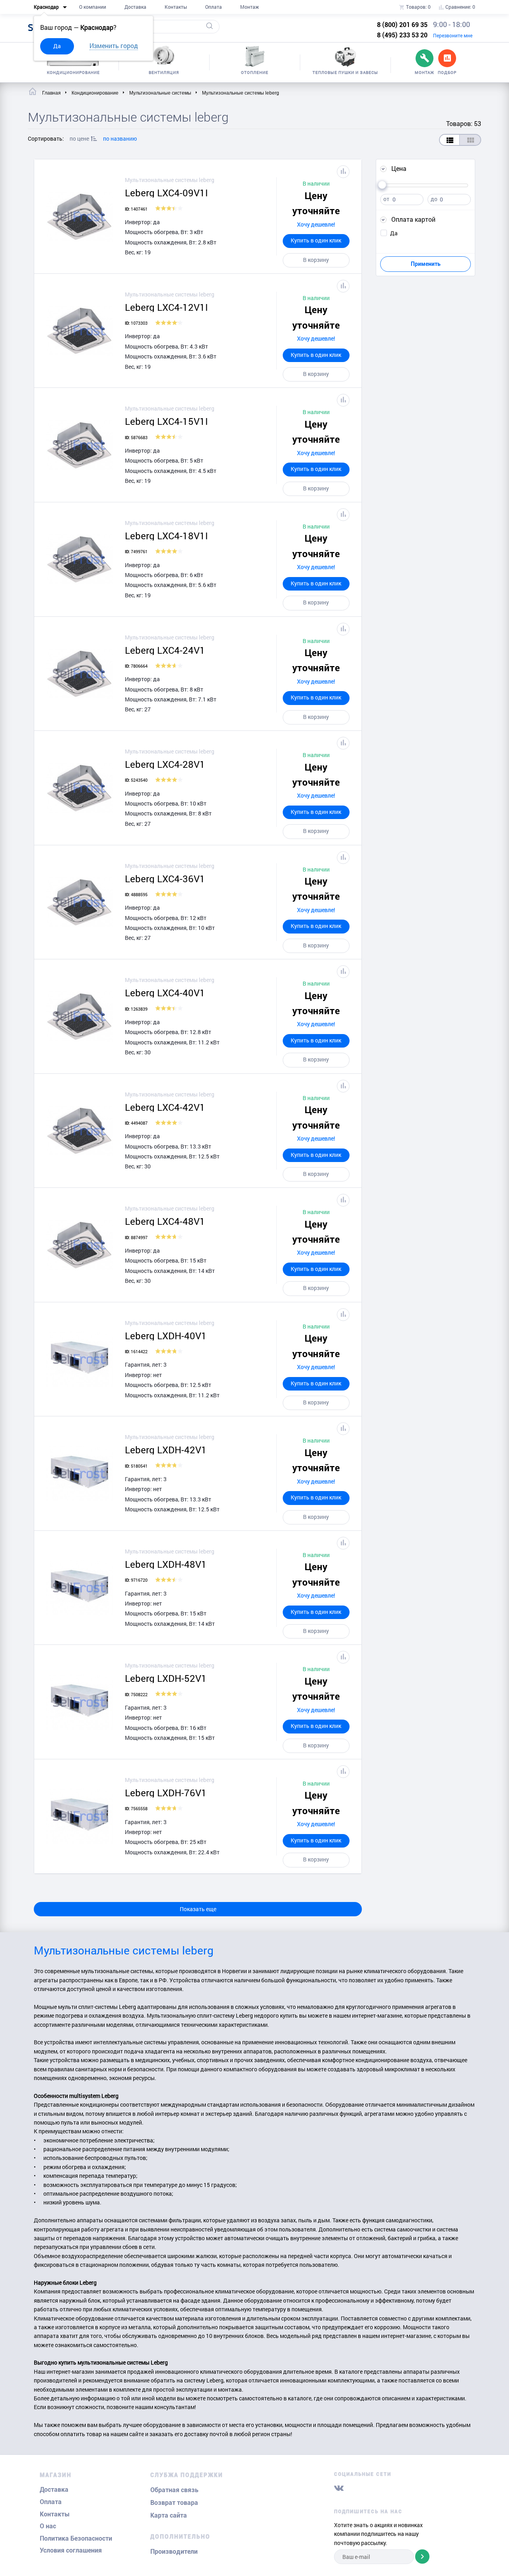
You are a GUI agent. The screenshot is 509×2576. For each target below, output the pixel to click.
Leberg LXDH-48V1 (166, 1564)
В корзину (316, 260)
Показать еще (198, 1909)
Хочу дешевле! (316, 224)
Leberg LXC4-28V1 (165, 764)
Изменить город (114, 46)
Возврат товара (174, 2503)
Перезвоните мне (453, 35)
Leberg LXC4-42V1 (165, 1107)
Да (57, 46)
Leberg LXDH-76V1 (166, 1793)
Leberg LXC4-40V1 (165, 993)
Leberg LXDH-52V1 (166, 1678)
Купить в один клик (316, 240)
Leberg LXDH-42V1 (166, 1450)
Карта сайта (169, 2515)
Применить (426, 264)
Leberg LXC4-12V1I (166, 307)
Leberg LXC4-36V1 (165, 879)
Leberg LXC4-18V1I (166, 536)
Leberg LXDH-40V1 (166, 1336)
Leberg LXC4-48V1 (165, 1221)
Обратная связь (174, 2490)
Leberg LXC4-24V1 (165, 650)
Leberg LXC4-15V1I (166, 421)
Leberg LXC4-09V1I (166, 193)
